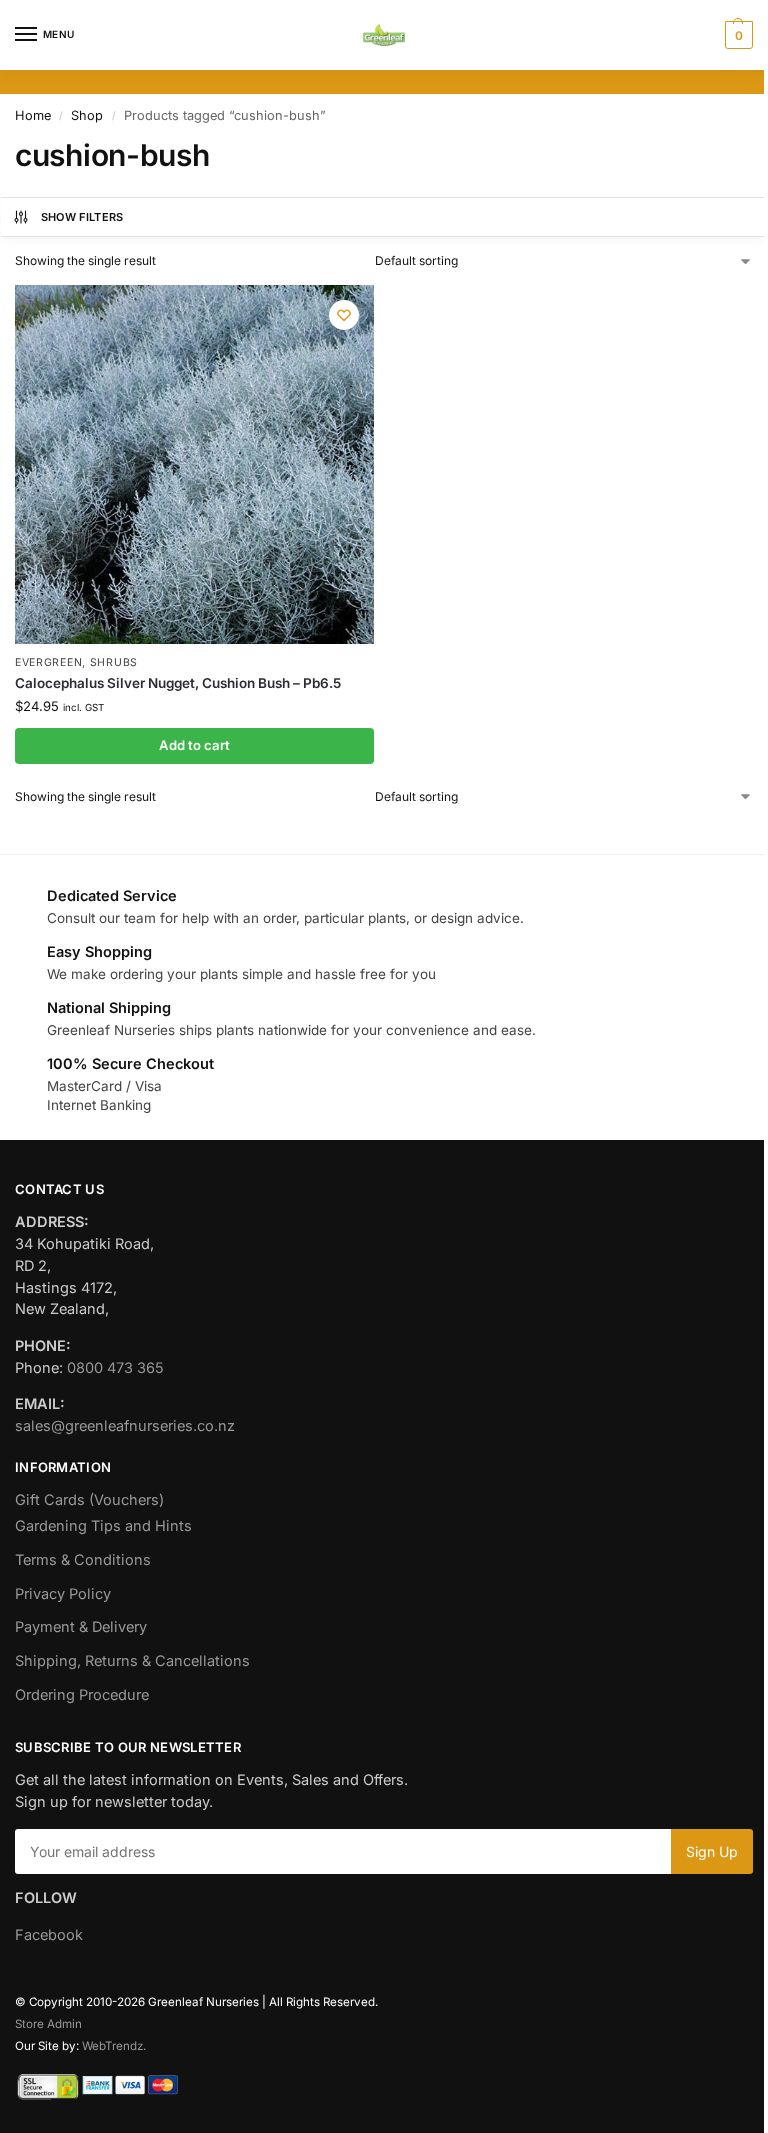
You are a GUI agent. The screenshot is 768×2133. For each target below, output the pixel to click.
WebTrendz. (114, 2046)
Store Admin (48, 2024)
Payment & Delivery (81, 1627)
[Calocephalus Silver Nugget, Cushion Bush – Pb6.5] (194, 464)
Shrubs (114, 662)
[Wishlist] (344, 315)
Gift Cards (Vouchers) (89, 1500)
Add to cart (194, 745)
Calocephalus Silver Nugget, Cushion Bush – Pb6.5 (178, 683)
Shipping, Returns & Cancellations (132, 1661)
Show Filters (82, 217)
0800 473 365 (115, 1368)
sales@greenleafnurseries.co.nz (125, 1426)
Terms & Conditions (83, 1560)
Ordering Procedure (82, 1695)
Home (33, 115)
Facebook (49, 1935)
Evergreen (48, 662)
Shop (87, 115)
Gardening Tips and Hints (103, 1526)
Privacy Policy (63, 1594)
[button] (736, 35)
